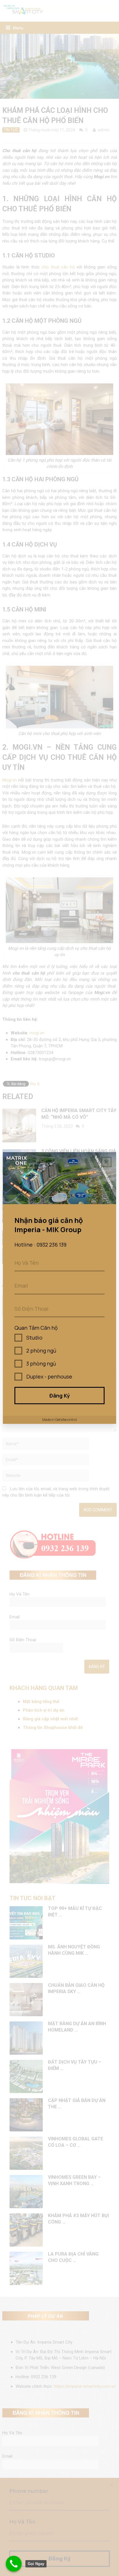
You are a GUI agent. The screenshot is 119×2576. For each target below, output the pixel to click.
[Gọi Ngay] (14, 2564)
